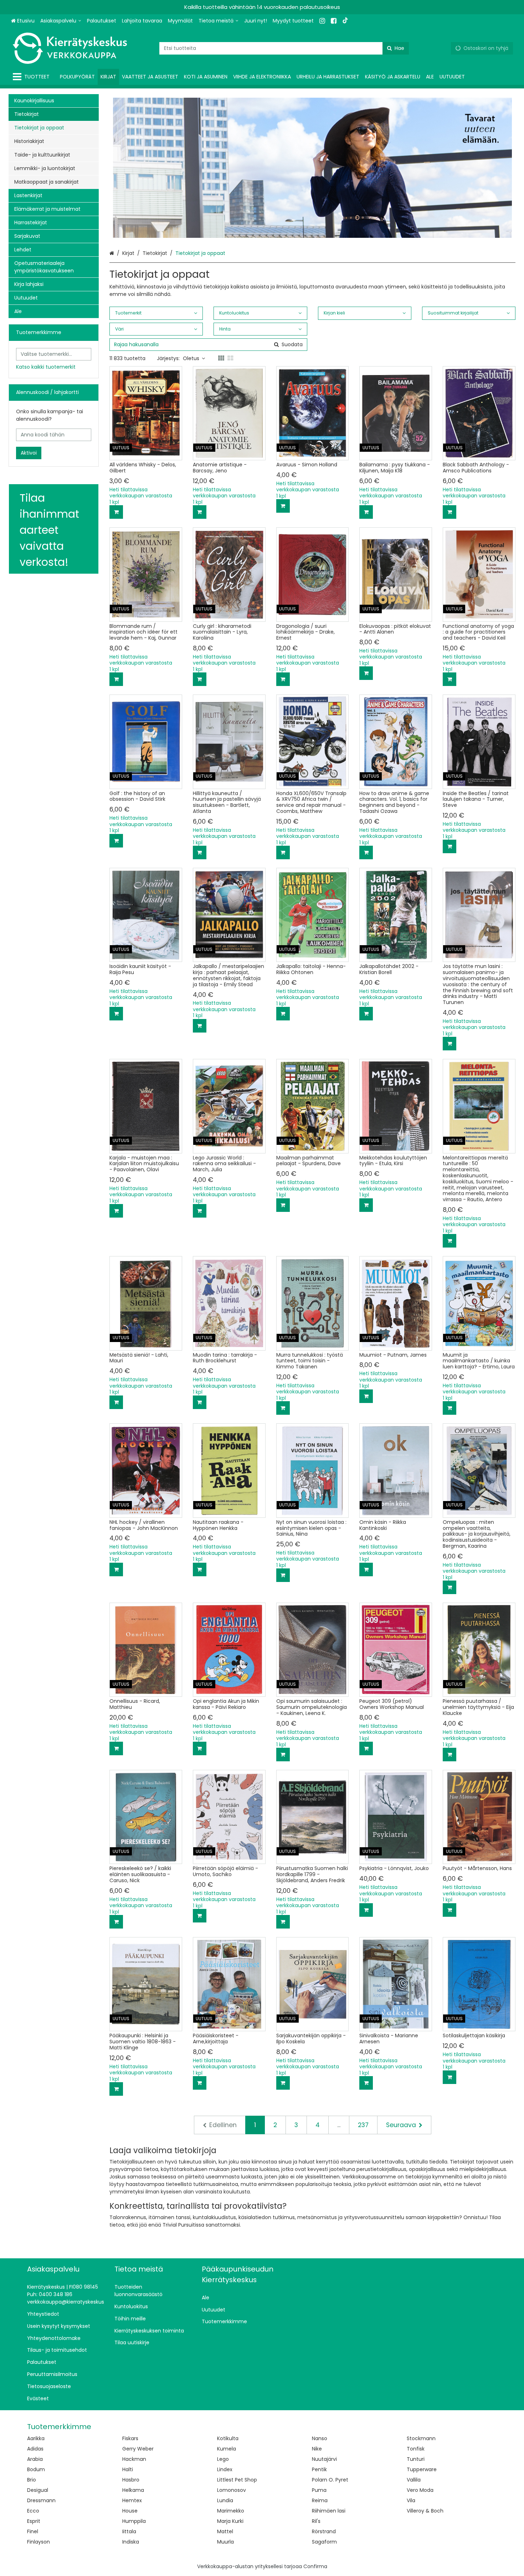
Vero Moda (420, 2490)
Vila (411, 2500)
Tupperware (422, 2469)
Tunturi (416, 2459)
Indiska (131, 2542)
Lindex (225, 2469)
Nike (317, 2449)
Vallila (414, 2480)
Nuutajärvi (324, 2459)
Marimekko (231, 2511)
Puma (319, 2490)
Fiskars (130, 2438)
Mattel (225, 2531)
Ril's (316, 2521)
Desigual (38, 2490)
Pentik (319, 2469)
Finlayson (38, 2542)
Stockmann (421, 2438)
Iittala (129, 2531)
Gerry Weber (138, 2449)
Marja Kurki (230, 2521)
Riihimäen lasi (329, 2511)
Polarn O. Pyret (330, 2480)
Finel (33, 2531)
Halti (128, 2469)
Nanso (320, 2438)
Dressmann (41, 2500)
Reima (320, 2500)
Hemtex (132, 2500)
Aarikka (36, 2438)
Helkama (133, 2490)
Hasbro (131, 2480)
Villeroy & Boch (425, 2511)
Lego (223, 2459)
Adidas (35, 2449)
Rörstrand (324, 2531)
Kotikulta (228, 2438)
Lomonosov (232, 2490)
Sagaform (324, 2542)
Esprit (34, 2521)
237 (363, 2125)
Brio (32, 2480)
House (130, 2511)
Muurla (225, 2542)
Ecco (33, 2511)
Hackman (134, 2459)
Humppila (134, 2521)
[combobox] (284, 48)
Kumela (227, 2449)
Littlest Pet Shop (237, 2480)
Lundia (225, 2500)
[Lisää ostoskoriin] (116, 512)
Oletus (191, 358)
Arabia (35, 2459)
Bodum (36, 2469)
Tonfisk (416, 2449)
